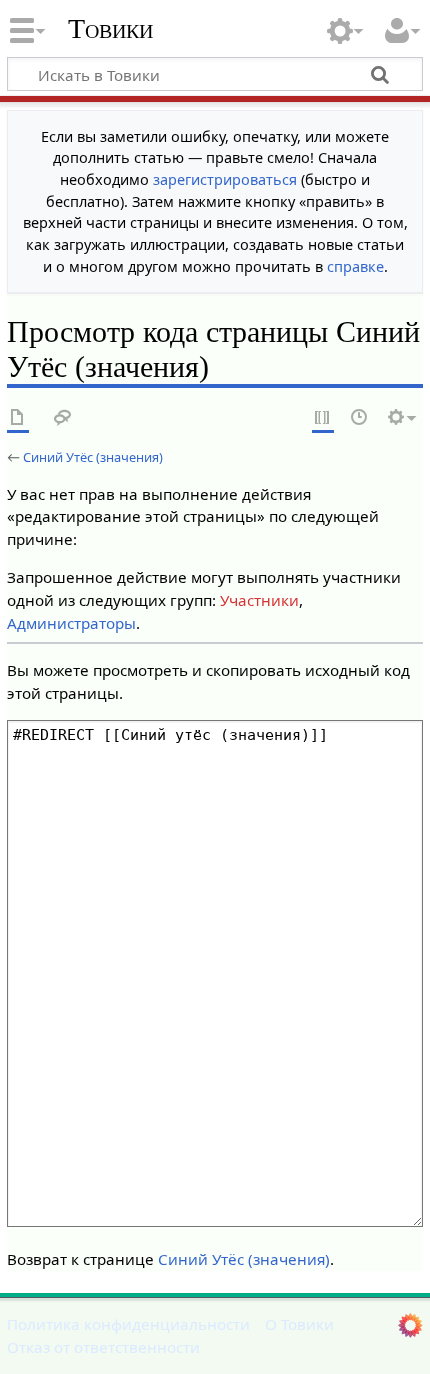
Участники (259, 600)
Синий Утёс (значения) (93, 457)
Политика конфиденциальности (128, 1324)
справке (355, 266)
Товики (110, 29)
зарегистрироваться (225, 179)
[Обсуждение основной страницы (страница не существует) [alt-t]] (63, 418)
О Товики (299, 1324)
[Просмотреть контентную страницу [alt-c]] (18, 418)
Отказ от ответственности (103, 1347)
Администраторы (71, 623)
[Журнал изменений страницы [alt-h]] (360, 418)
